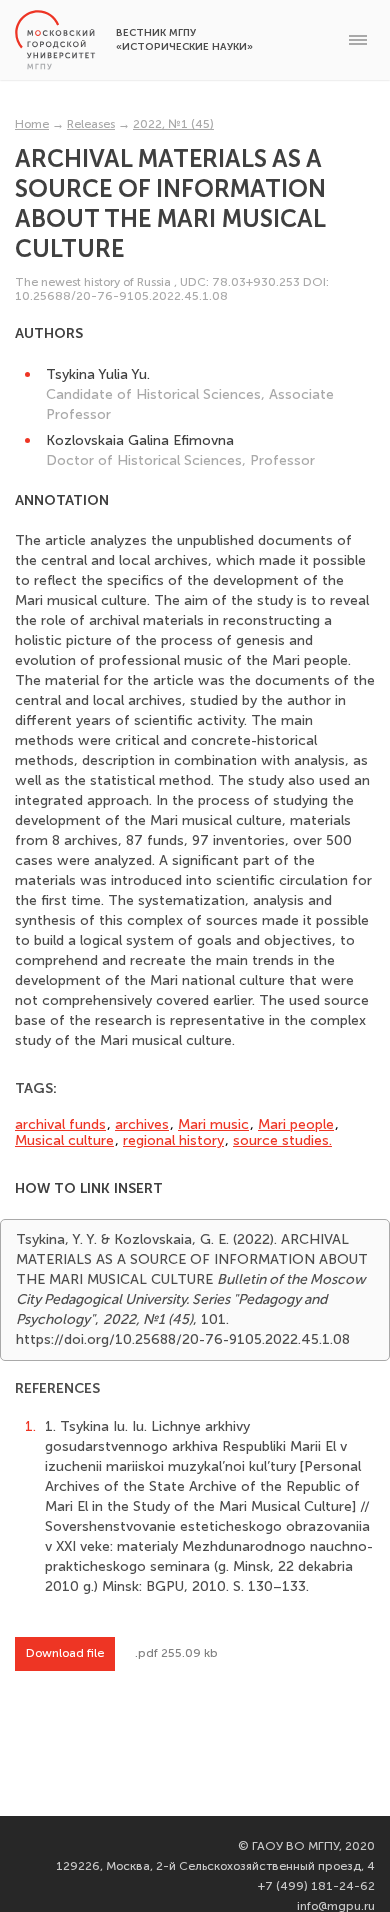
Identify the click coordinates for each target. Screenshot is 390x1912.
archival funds (60, 1124)
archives (142, 1124)
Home (32, 124)
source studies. (282, 1140)
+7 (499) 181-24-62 (316, 1886)
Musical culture (64, 1140)
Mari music (213, 1124)
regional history (173, 1140)
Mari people (296, 1124)
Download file (65, 1653)
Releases (91, 124)
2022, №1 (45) (173, 124)
